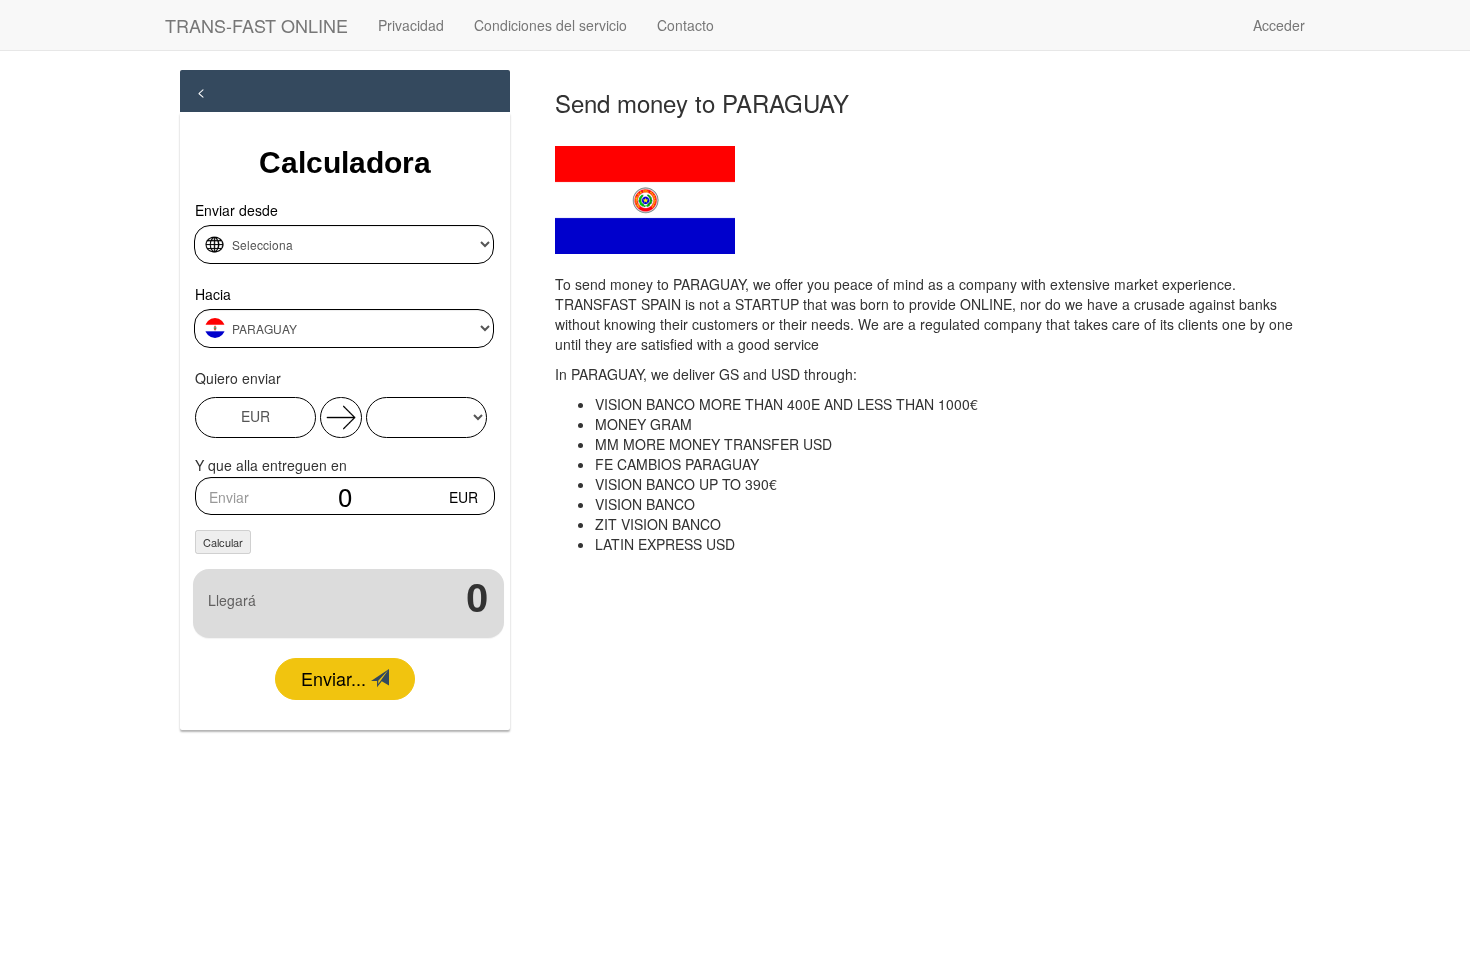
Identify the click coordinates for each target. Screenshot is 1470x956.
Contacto (685, 25)
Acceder (1279, 25)
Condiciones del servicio (550, 25)
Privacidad (411, 25)
